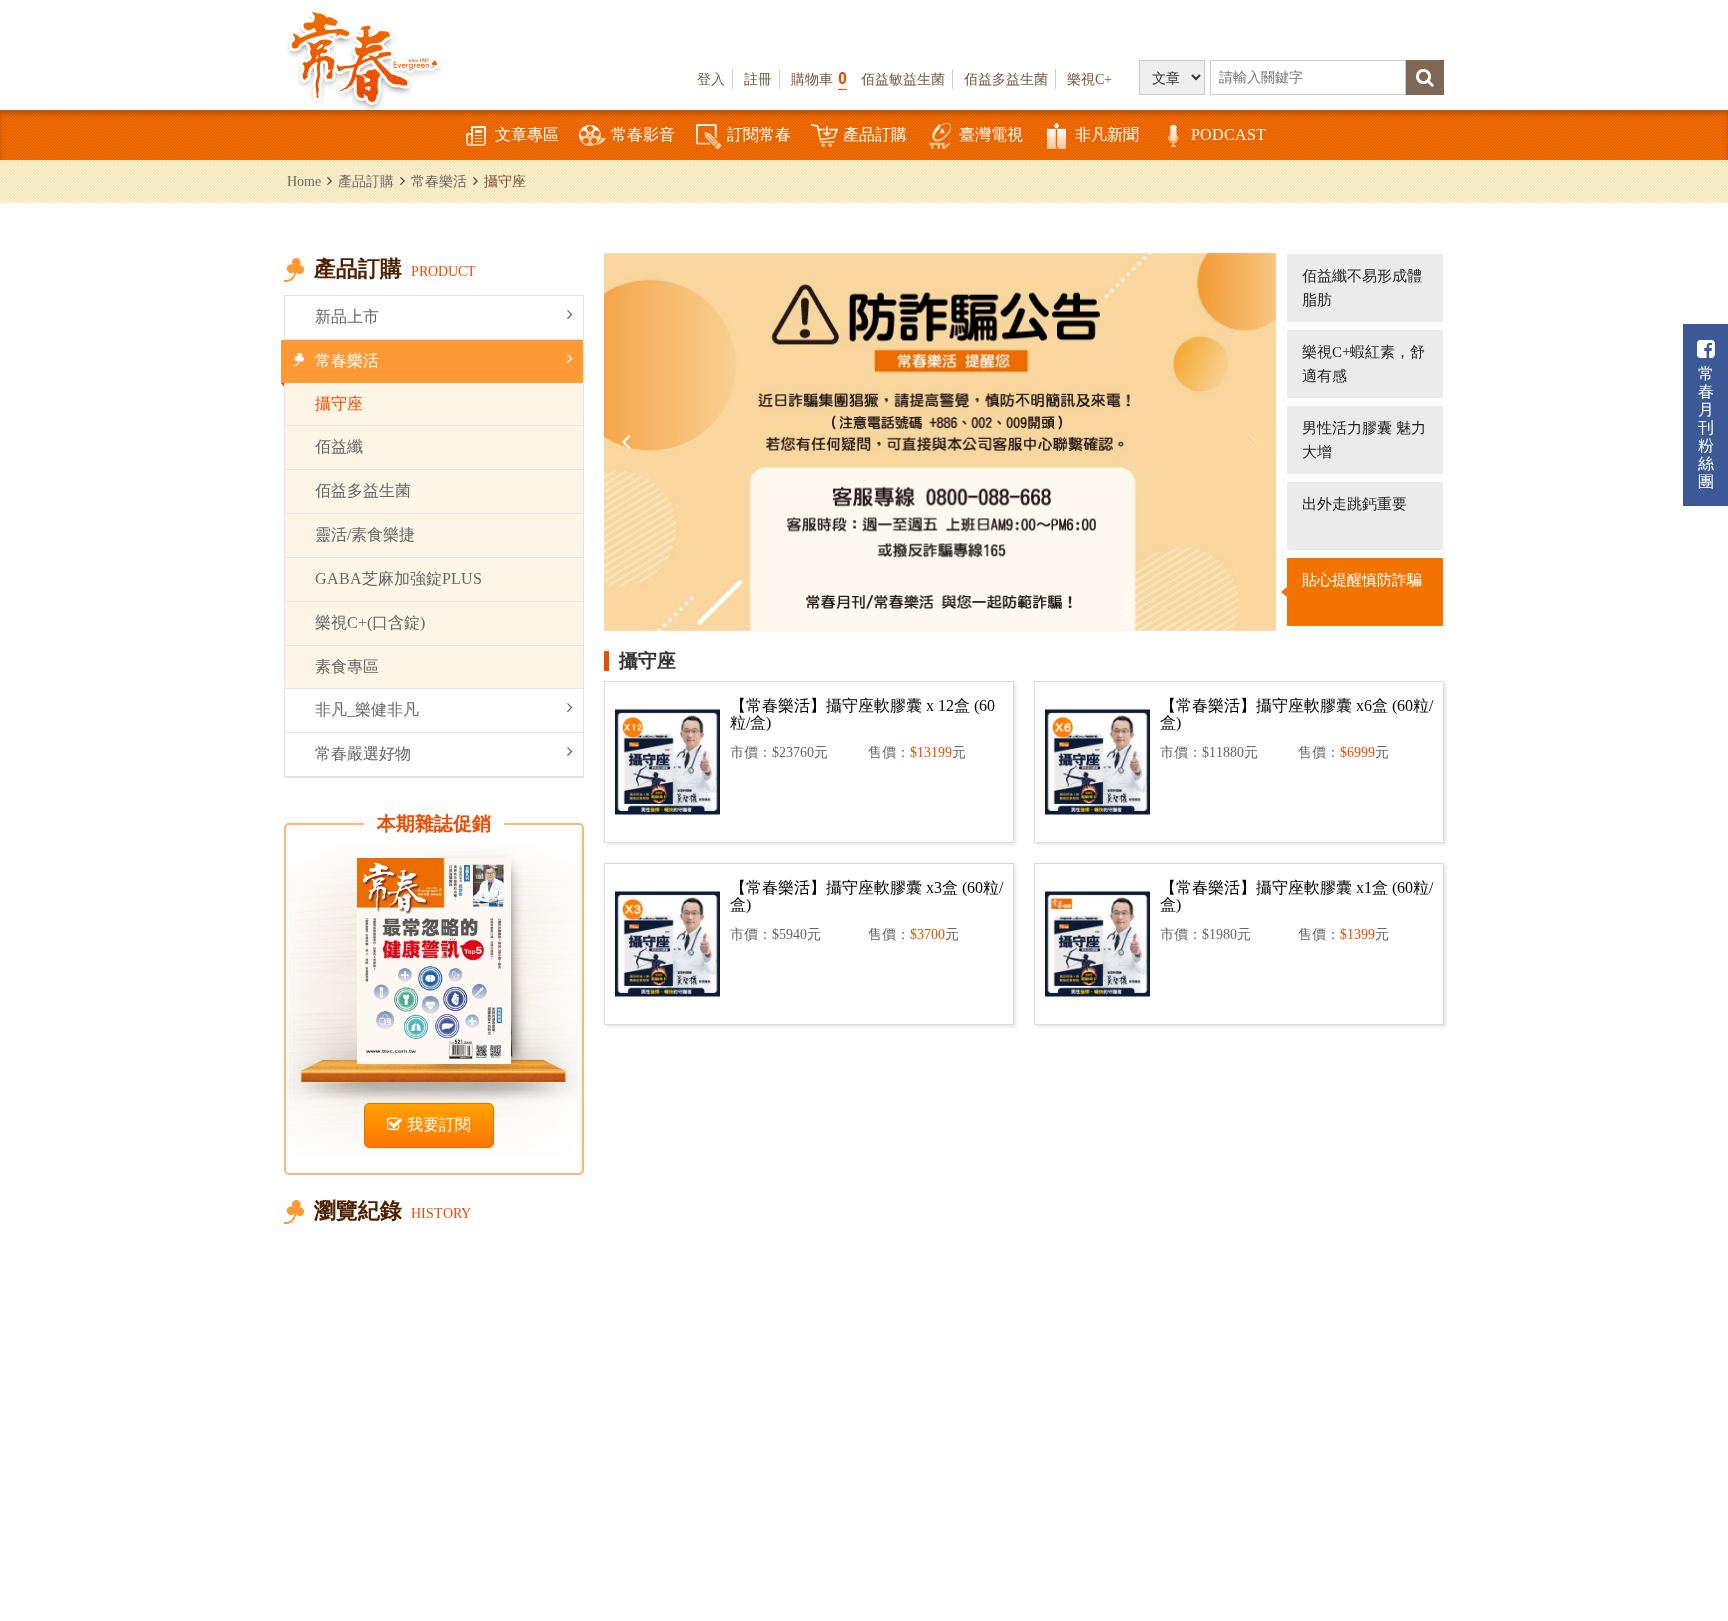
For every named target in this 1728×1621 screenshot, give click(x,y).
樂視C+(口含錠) (370, 622)
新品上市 (347, 316)
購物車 (819, 78)
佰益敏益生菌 (903, 79)
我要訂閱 (439, 1124)
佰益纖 (339, 446)
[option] (940, 442)
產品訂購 (875, 134)
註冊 (758, 79)
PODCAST (1228, 134)
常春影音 (643, 134)
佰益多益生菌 (1006, 79)
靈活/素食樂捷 (365, 534)
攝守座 (339, 403)
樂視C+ (1089, 79)
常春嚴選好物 (363, 753)
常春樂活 (439, 181)
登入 (711, 79)
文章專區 (527, 134)
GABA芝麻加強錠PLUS (398, 578)
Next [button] (1251, 442)
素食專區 (347, 666)
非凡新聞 (1107, 134)
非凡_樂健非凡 (367, 709)
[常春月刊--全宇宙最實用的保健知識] (364, 56)
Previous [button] (629, 442)
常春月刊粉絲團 (1706, 427)
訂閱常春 (759, 134)
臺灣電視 (991, 134)
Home (304, 181)
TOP (1668, 1546)
